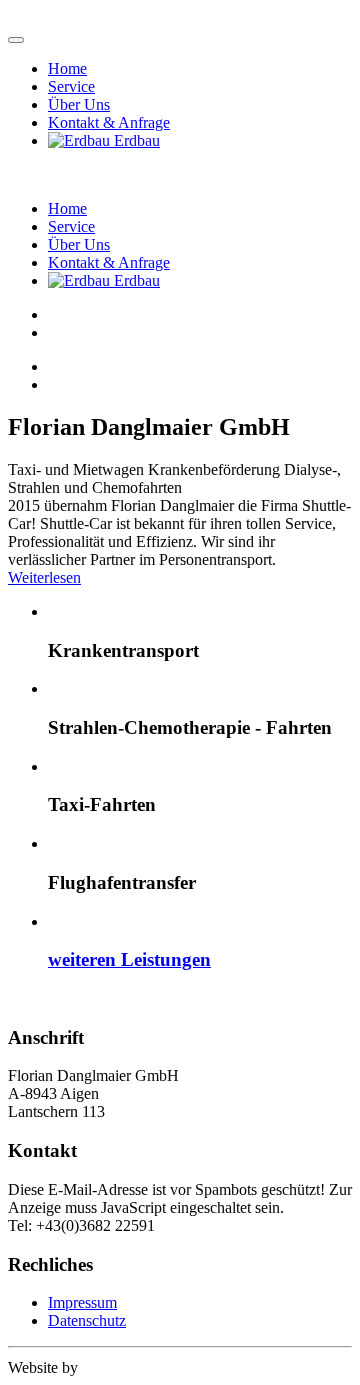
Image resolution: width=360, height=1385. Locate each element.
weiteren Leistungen (129, 959)
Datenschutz (87, 1320)
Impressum (82, 1302)
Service (71, 86)
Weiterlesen (44, 577)
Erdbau (135, 140)
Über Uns (79, 104)
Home (67, 68)
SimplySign (144, 1367)
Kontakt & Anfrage (109, 122)
